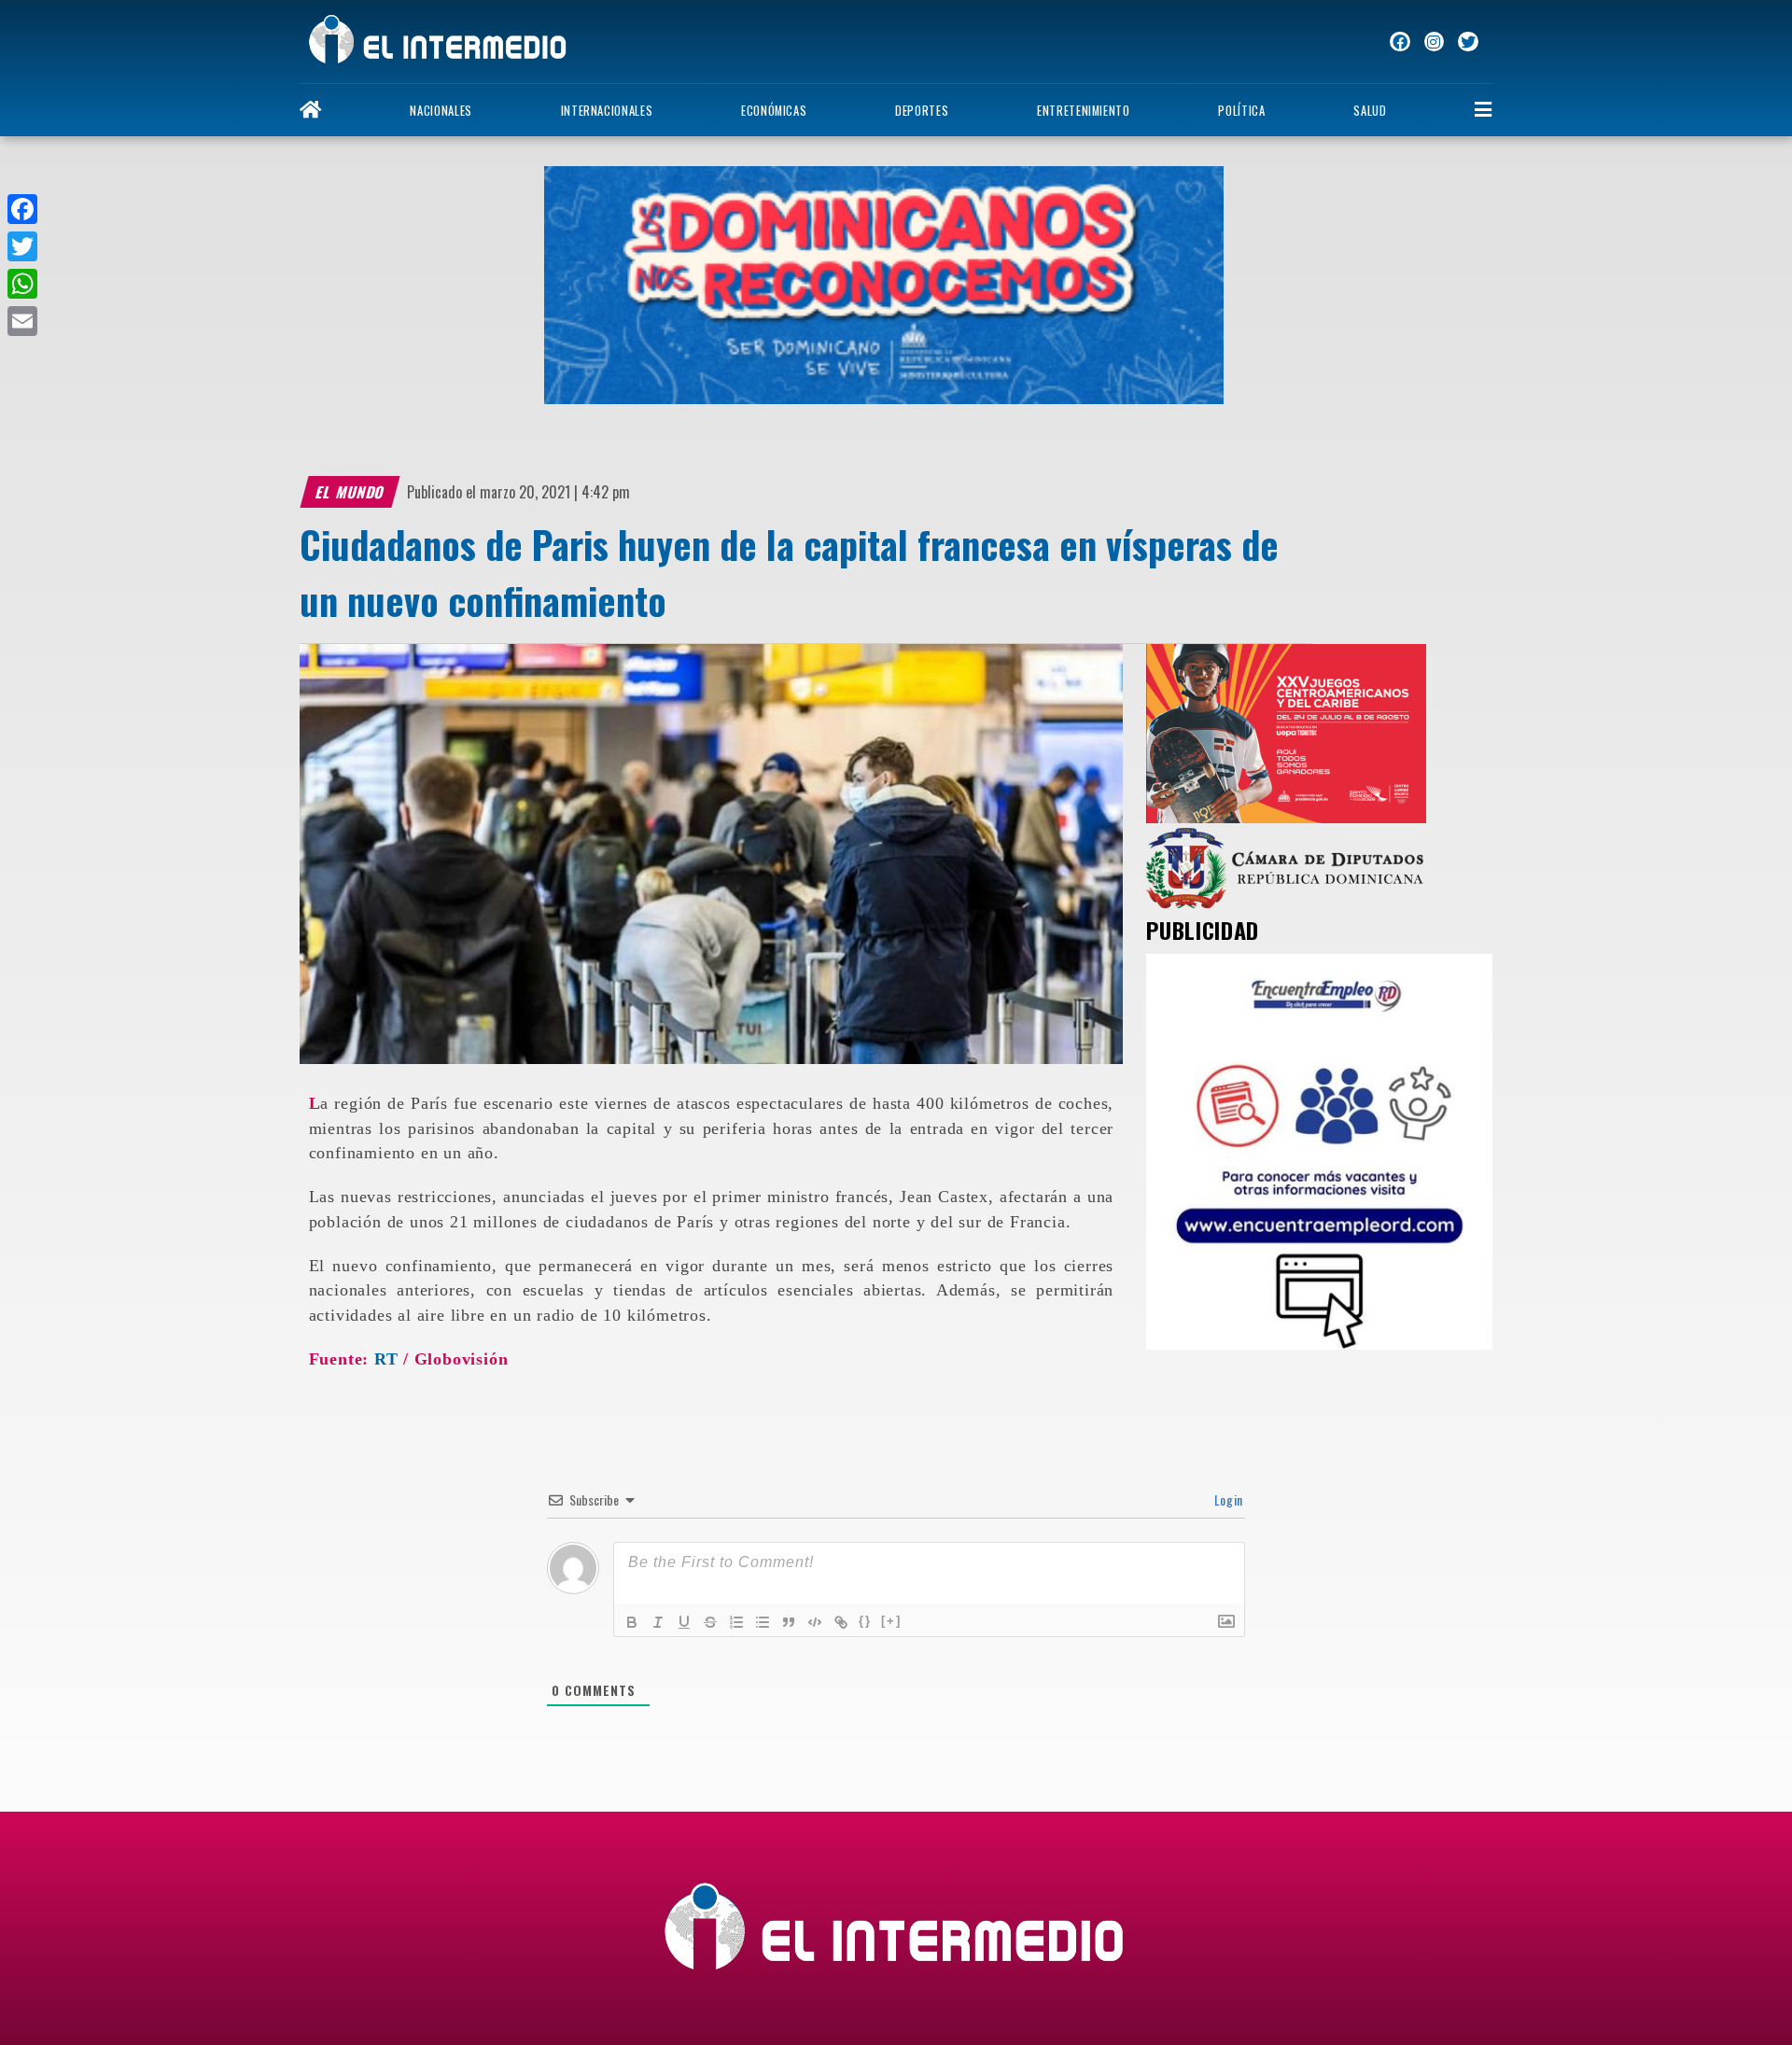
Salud (1370, 111)
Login (1227, 1499)
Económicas (774, 111)
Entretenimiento (1084, 111)
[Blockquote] (789, 1622)
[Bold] (632, 1622)
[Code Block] (815, 1622)
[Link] (841, 1622)
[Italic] (658, 1622)
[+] (891, 1621)
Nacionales (441, 111)
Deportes (922, 111)
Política (1241, 111)
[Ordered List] (736, 1622)
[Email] (22, 321)
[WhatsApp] (22, 284)
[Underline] (684, 1622)
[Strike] (710, 1622)
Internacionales (607, 111)
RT (386, 1359)
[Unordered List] (763, 1622)
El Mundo (350, 492)
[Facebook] (22, 209)
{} (865, 1621)
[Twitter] (22, 246)
